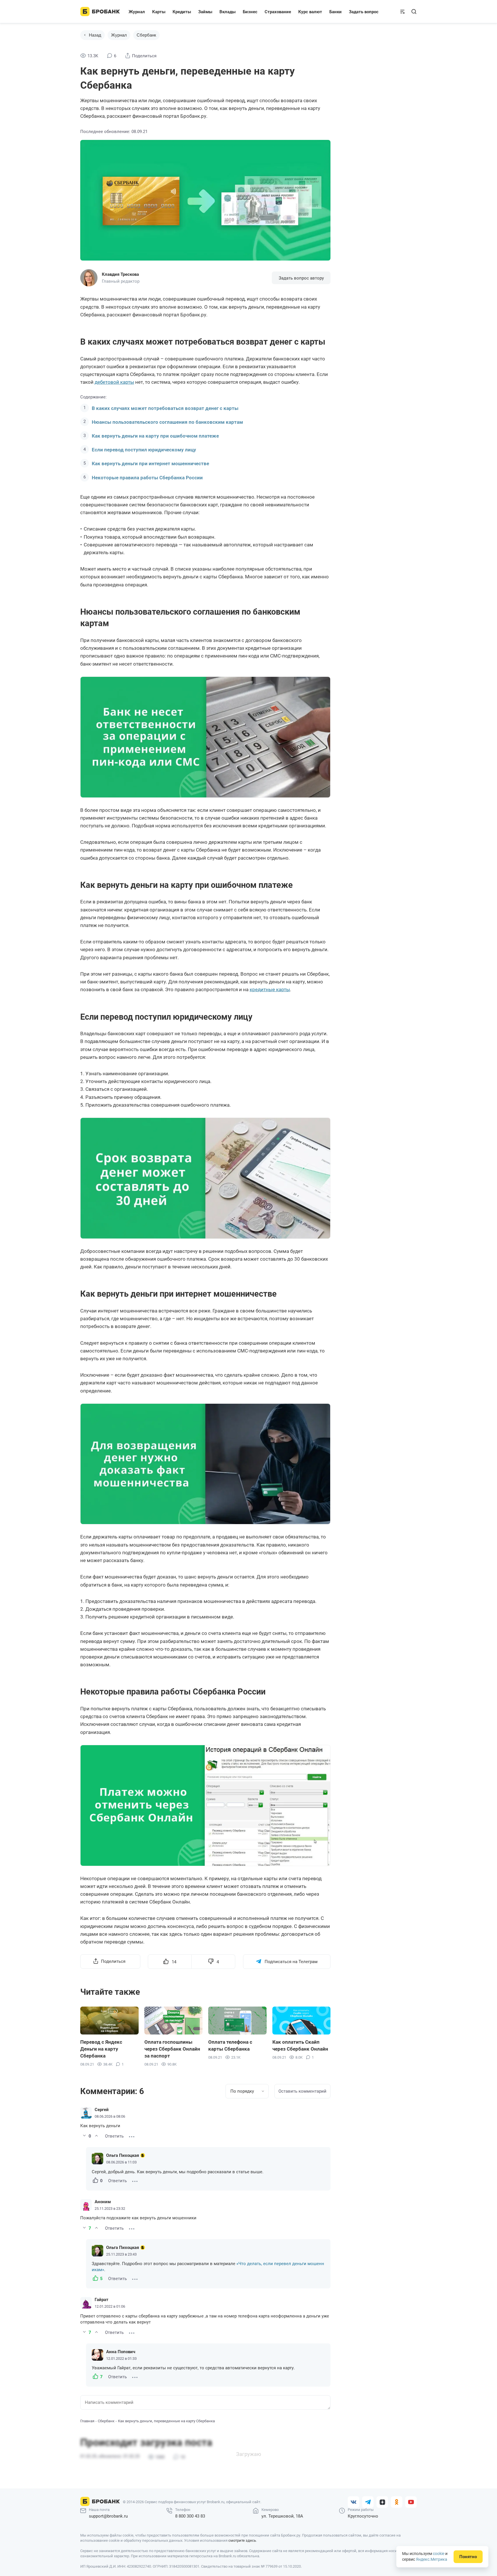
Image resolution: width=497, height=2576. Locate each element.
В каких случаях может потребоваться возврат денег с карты (165, 408)
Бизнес (250, 12)
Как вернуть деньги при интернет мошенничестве (150, 463)
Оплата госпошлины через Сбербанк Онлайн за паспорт (172, 2049)
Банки (336, 12)
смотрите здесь (242, 2540)
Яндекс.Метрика (432, 2559)
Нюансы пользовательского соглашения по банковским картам (167, 422)
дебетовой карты (114, 382)
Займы (205, 12)
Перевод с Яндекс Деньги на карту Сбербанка (101, 2049)
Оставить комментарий (302, 2091)
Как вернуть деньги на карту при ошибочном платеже (155, 436)
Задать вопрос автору (301, 278)
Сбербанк (146, 35)
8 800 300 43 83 (190, 2516)
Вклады (228, 12)
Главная (87, 2421)
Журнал (137, 12)
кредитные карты (270, 989)
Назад (95, 35)
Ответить (114, 2136)
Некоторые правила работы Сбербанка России (147, 478)
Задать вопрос (364, 12)
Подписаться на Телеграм (291, 1962)
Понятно (468, 2557)
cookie (439, 2554)
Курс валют (310, 12)
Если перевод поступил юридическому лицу (144, 450)
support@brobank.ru (108, 2516)
